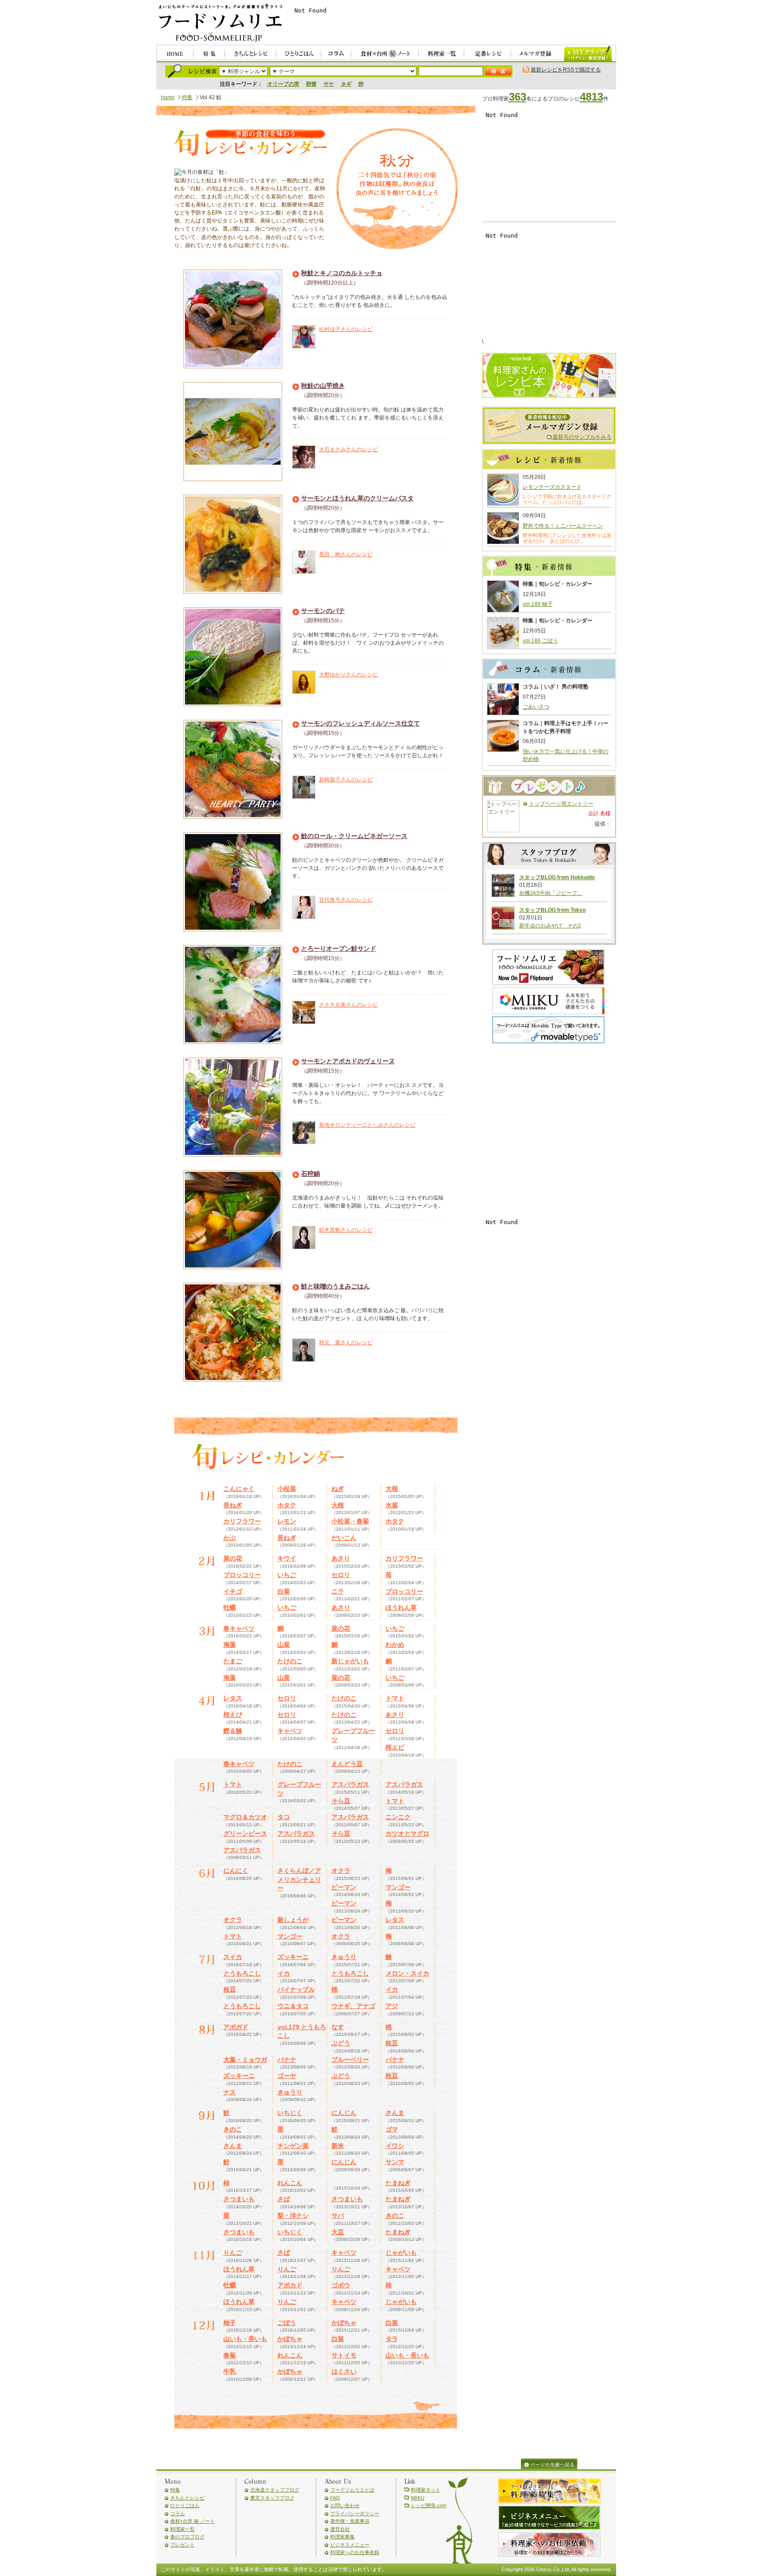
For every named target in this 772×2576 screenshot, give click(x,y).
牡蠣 (230, 1607)
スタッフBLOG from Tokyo (552, 910)
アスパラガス (350, 1784)
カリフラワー (242, 1521)
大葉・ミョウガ (245, 2060)
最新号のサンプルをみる (582, 437)
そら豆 (341, 1801)
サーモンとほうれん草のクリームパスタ (357, 498)
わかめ (395, 1645)
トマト (395, 1698)
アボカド (290, 2285)
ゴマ (392, 2129)
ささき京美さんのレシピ (348, 1005)
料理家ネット (426, 2490)
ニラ (338, 1591)
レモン (287, 1521)
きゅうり (344, 1957)
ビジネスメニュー (350, 2545)
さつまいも (239, 2199)
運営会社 (340, 2529)
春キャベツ (239, 1628)
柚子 (230, 2323)
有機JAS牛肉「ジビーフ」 (551, 893)
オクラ (341, 1871)
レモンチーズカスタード (552, 487)
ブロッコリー (242, 1575)
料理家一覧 (183, 2529)
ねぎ (338, 1489)
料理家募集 (342, 2537)
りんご (233, 2253)
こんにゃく (239, 1489)
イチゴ (233, 1591)
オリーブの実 (283, 84)
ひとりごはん (185, 2505)
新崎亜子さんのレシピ (346, 780)
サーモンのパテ (323, 611)
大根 (392, 1489)
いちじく (290, 2113)
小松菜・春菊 (350, 1521)
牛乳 (230, 2371)
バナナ (287, 2060)
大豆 (338, 2232)
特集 (187, 97)
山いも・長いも (245, 2339)
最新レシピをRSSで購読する (566, 70)
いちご (287, 1575)
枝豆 (230, 1989)
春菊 (230, 2355)
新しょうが (293, 1920)
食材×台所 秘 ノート (193, 2521)
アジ (392, 2006)
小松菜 (287, 1489)
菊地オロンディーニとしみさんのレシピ (367, 1125)
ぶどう (341, 2043)
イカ (284, 1973)
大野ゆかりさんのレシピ (348, 675)
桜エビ (395, 1747)
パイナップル (296, 1989)
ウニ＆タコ (293, 2006)
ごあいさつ (536, 707)
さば (284, 2199)
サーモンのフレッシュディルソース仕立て (361, 723)
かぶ (230, 1538)
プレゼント (183, 2545)
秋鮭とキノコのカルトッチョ (342, 273)
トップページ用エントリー (561, 804)
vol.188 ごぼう (540, 641)
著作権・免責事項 (350, 2521)
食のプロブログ (187, 2537)
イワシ (395, 2146)
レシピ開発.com (429, 2505)
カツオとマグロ (407, 1833)
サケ (329, 84)
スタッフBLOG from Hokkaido (557, 877)
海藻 (230, 1645)
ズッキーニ (293, 1957)
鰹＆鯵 (233, 1731)
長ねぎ (233, 1505)
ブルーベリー (350, 2060)
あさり (341, 1558)
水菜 (392, 1505)
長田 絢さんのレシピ (346, 554)
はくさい (344, 2371)
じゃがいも (401, 2253)
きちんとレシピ (187, 2498)
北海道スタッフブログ (275, 2490)
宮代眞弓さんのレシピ (346, 900)
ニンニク (398, 1817)
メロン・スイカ (407, 1973)
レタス (233, 1698)
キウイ (287, 1558)
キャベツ (290, 1731)
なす (338, 2027)
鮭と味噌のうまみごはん (336, 1286)
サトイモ (344, 2355)
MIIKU (418, 2498)
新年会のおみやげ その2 (550, 926)
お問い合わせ (345, 2505)
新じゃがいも (350, 1661)
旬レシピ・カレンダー (250, 144)
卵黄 (311, 84)
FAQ (335, 2498)
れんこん (290, 2183)
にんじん (344, 2113)
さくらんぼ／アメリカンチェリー (299, 1879)
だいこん (344, 1538)
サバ (338, 2215)
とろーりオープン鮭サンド (339, 948)
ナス (230, 2092)
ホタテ (287, 1505)
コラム (178, 2513)
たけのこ (290, 1661)
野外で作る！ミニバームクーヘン (563, 526)
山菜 (284, 1645)
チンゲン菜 (293, 2146)
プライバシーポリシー (355, 2513)
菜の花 (233, 1558)
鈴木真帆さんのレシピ (346, 1230)
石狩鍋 (310, 1174)
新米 (338, 2146)
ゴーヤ (287, 2076)
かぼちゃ (344, 2323)
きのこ (233, 2129)
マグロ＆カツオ (245, 1817)
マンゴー (398, 1887)
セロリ (341, 1575)
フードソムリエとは (352, 2490)
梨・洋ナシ (293, 2215)
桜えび (233, 1715)
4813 (592, 97)
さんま (395, 2113)
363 (518, 97)
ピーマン (344, 1887)
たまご (233, 1661)
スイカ (233, 1957)
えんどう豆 (347, 1764)
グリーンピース (245, 1833)
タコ (284, 1817)
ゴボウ (341, 2285)
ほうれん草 (401, 1607)
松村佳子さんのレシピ (346, 329)
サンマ (395, 2162)
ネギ (346, 84)
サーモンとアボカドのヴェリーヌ (348, 1061)
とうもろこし (242, 1973)
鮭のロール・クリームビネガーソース (354, 836)
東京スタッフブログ (272, 2498)
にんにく (236, 1871)
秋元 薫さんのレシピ (346, 1343)
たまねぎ (398, 2183)
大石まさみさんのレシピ (348, 449)
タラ (392, 2339)
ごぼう (287, 2323)
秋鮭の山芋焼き (323, 386)
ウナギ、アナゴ (353, 2006)
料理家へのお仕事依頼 (355, 2552)
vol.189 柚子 (538, 604)
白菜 (284, 1591)
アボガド (236, 2027)
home (168, 97)
